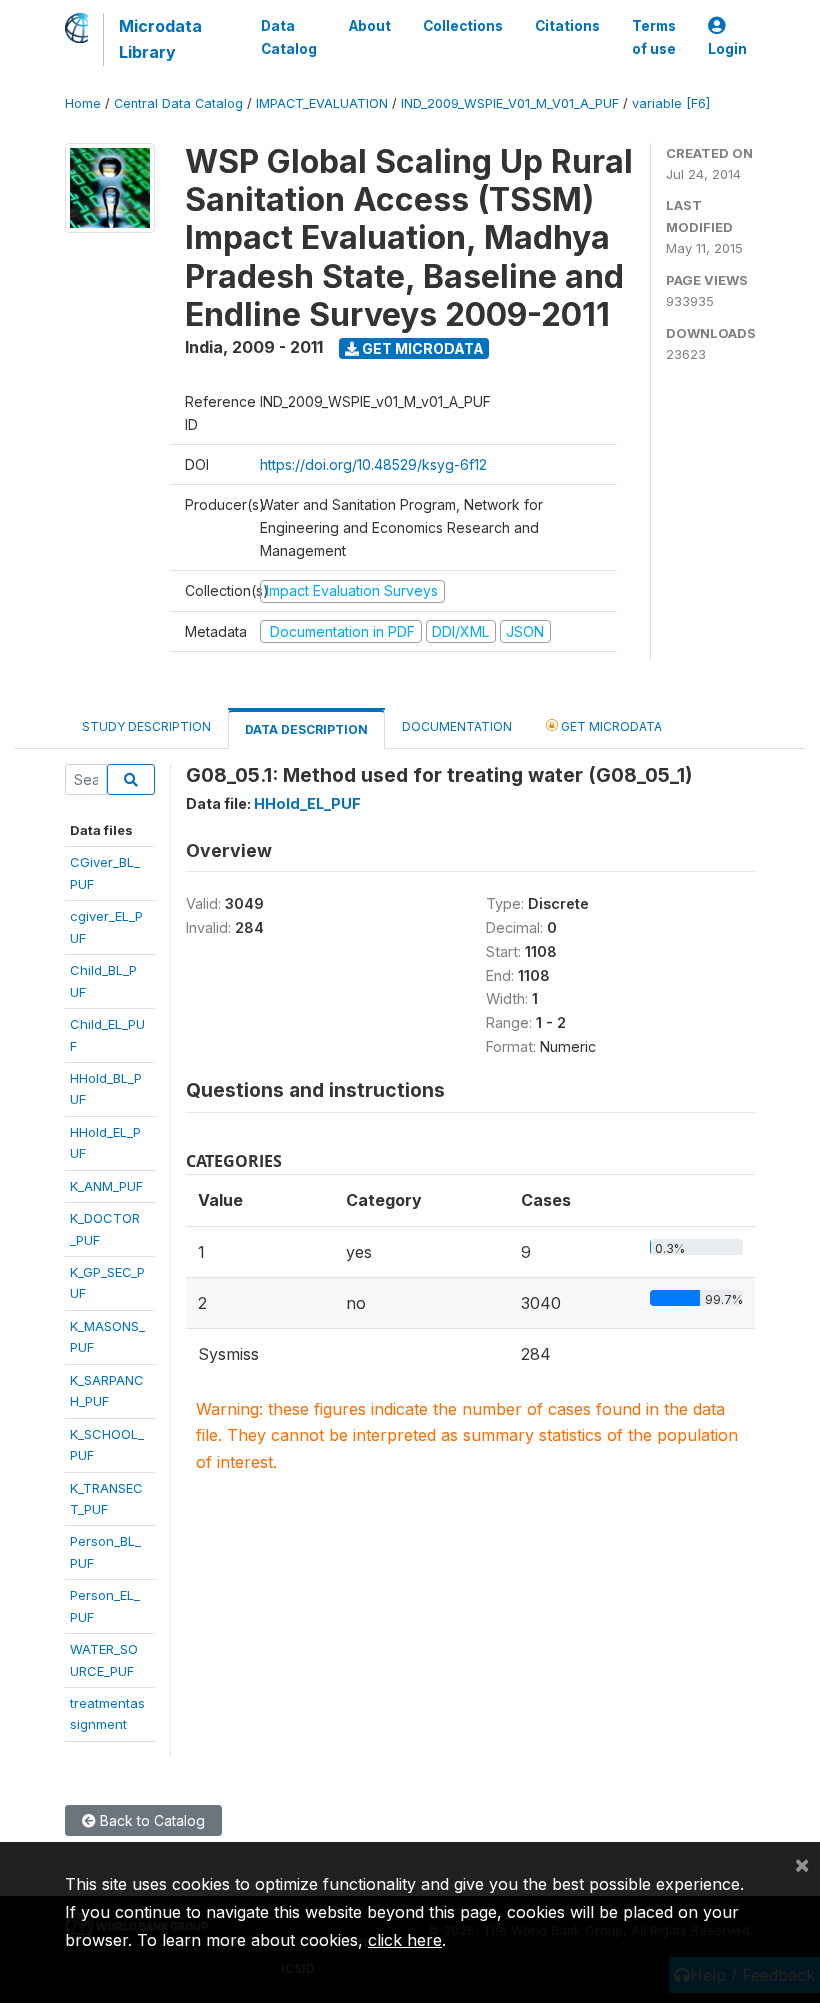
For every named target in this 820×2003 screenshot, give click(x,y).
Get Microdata (421, 348)
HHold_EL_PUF (307, 803)
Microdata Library (160, 39)
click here (405, 1940)
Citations (567, 26)
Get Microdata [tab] (610, 726)
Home (83, 103)
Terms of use (654, 37)
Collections (463, 26)
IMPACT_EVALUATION (322, 103)
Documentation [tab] (457, 726)
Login (727, 49)
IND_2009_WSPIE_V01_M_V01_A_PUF (510, 103)
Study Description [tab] (146, 726)
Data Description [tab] (306, 729)
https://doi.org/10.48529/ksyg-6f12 (373, 464)
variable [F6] (671, 103)
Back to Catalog (150, 1820)
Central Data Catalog (178, 103)
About (370, 26)
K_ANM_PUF (106, 1186)
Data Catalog (289, 37)
